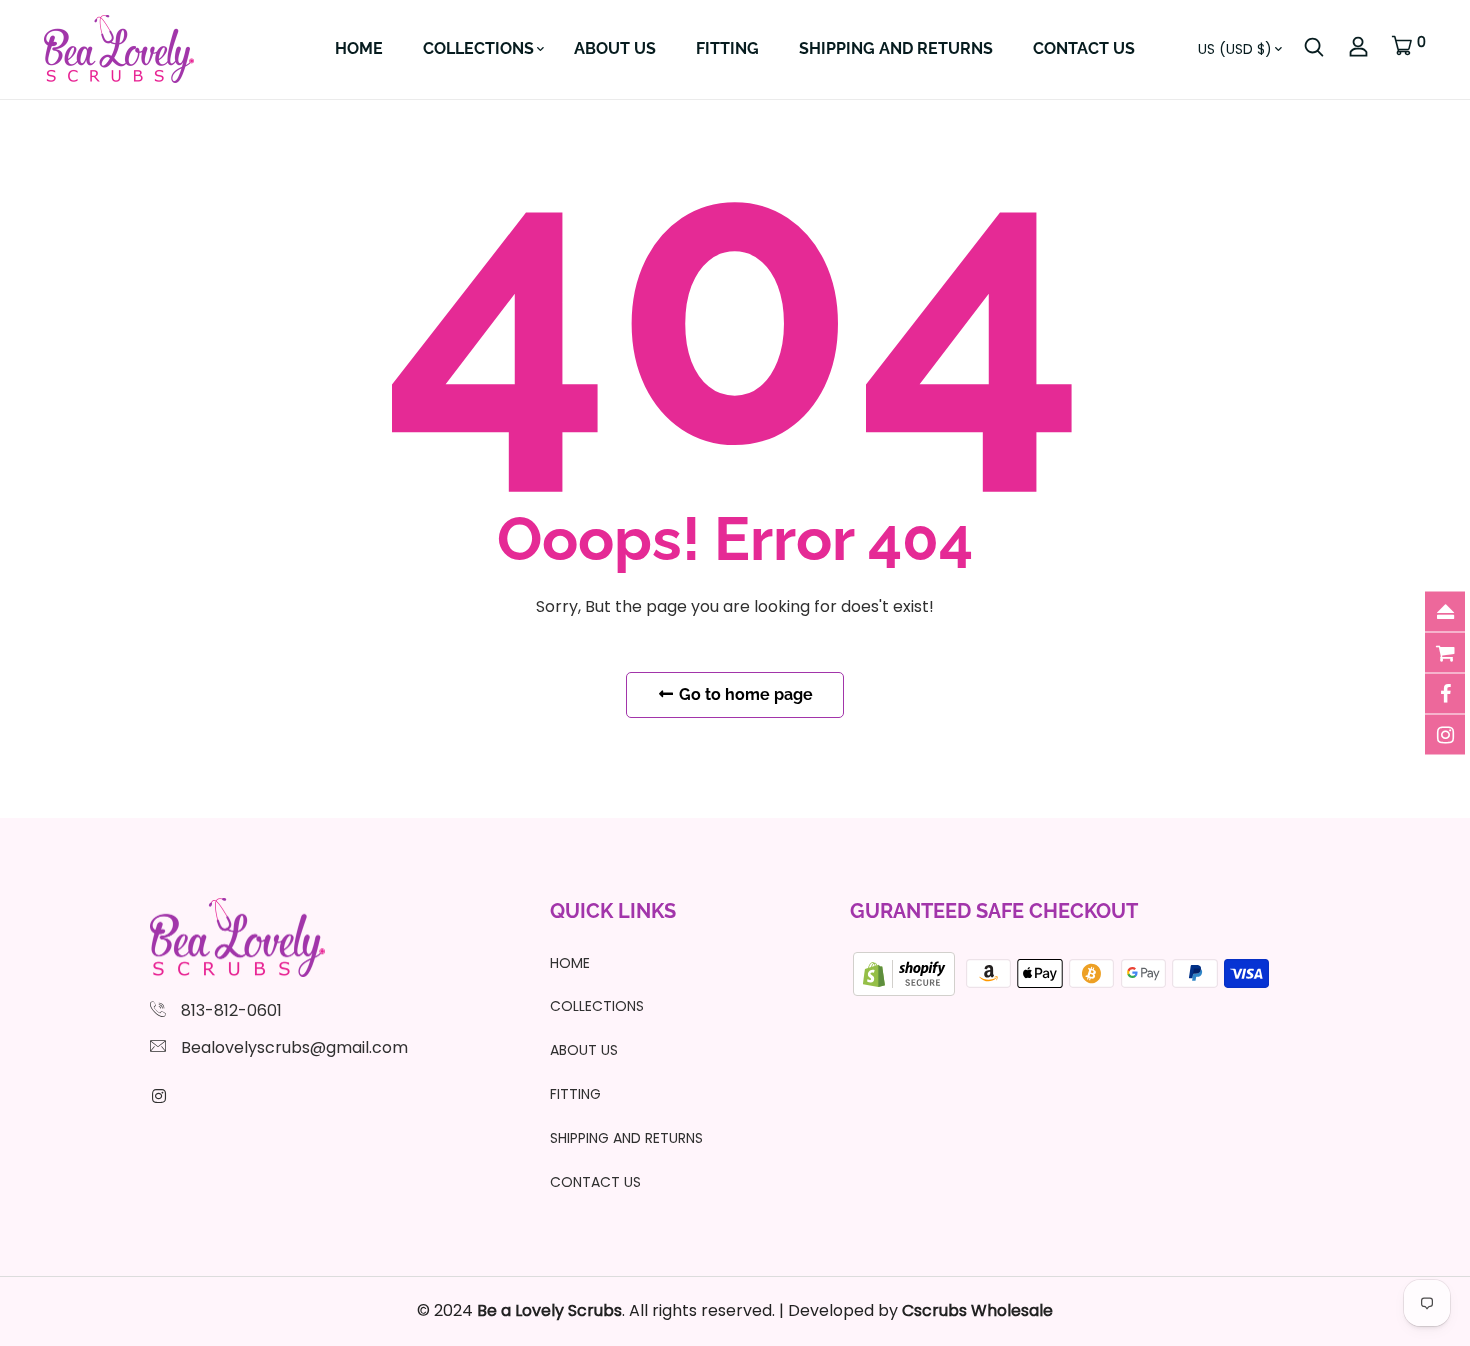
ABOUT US (615, 48)
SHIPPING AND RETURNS (896, 48)
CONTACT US (1084, 48)
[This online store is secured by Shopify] (906, 972)
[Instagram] (159, 1096)
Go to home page (744, 694)
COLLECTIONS (478, 48)
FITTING (727, 48)
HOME (359, 48)
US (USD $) (1235, 49)
